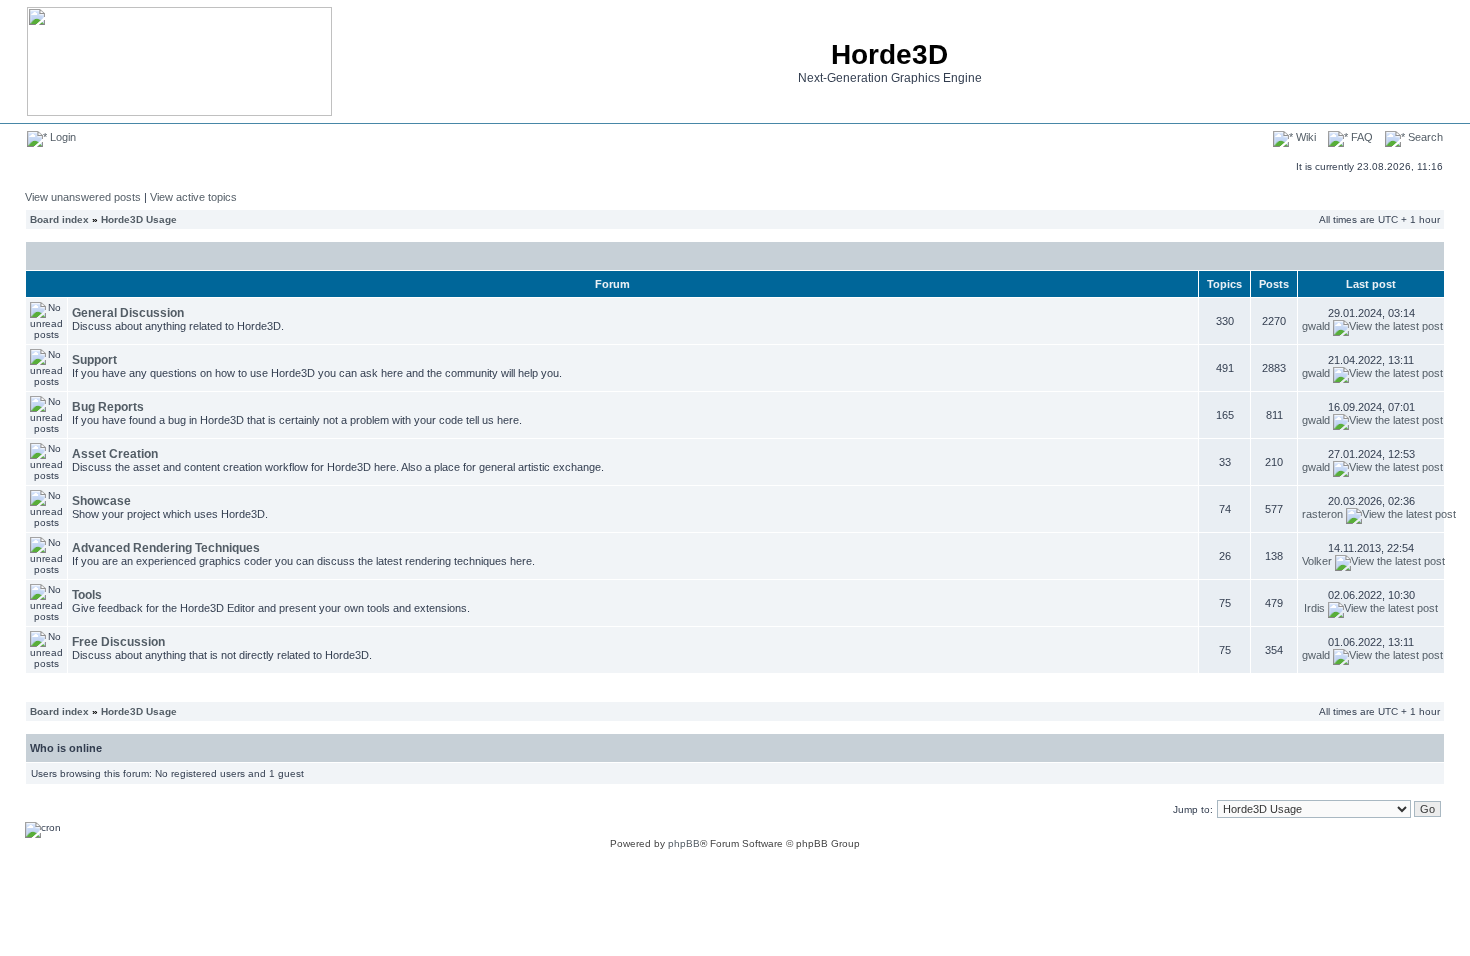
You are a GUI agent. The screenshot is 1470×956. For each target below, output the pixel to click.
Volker (1317, 561)
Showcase (101, 501)
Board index (59, 219)
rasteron (1322, 514)
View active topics (193, 197)
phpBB (684, 843)
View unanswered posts (83, 197)
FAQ (1360, 137)
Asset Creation (115, 454)
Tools (87, 595)
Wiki (1304, 137)
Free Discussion (118, 642)
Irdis (1314, 608)
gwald (1316, 326)
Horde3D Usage (139, 219)
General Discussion (128, 313)
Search (1424, 137)
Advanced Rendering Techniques (166, 548)
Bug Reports (108, 407)
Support (94, 360)
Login (61, 137)
